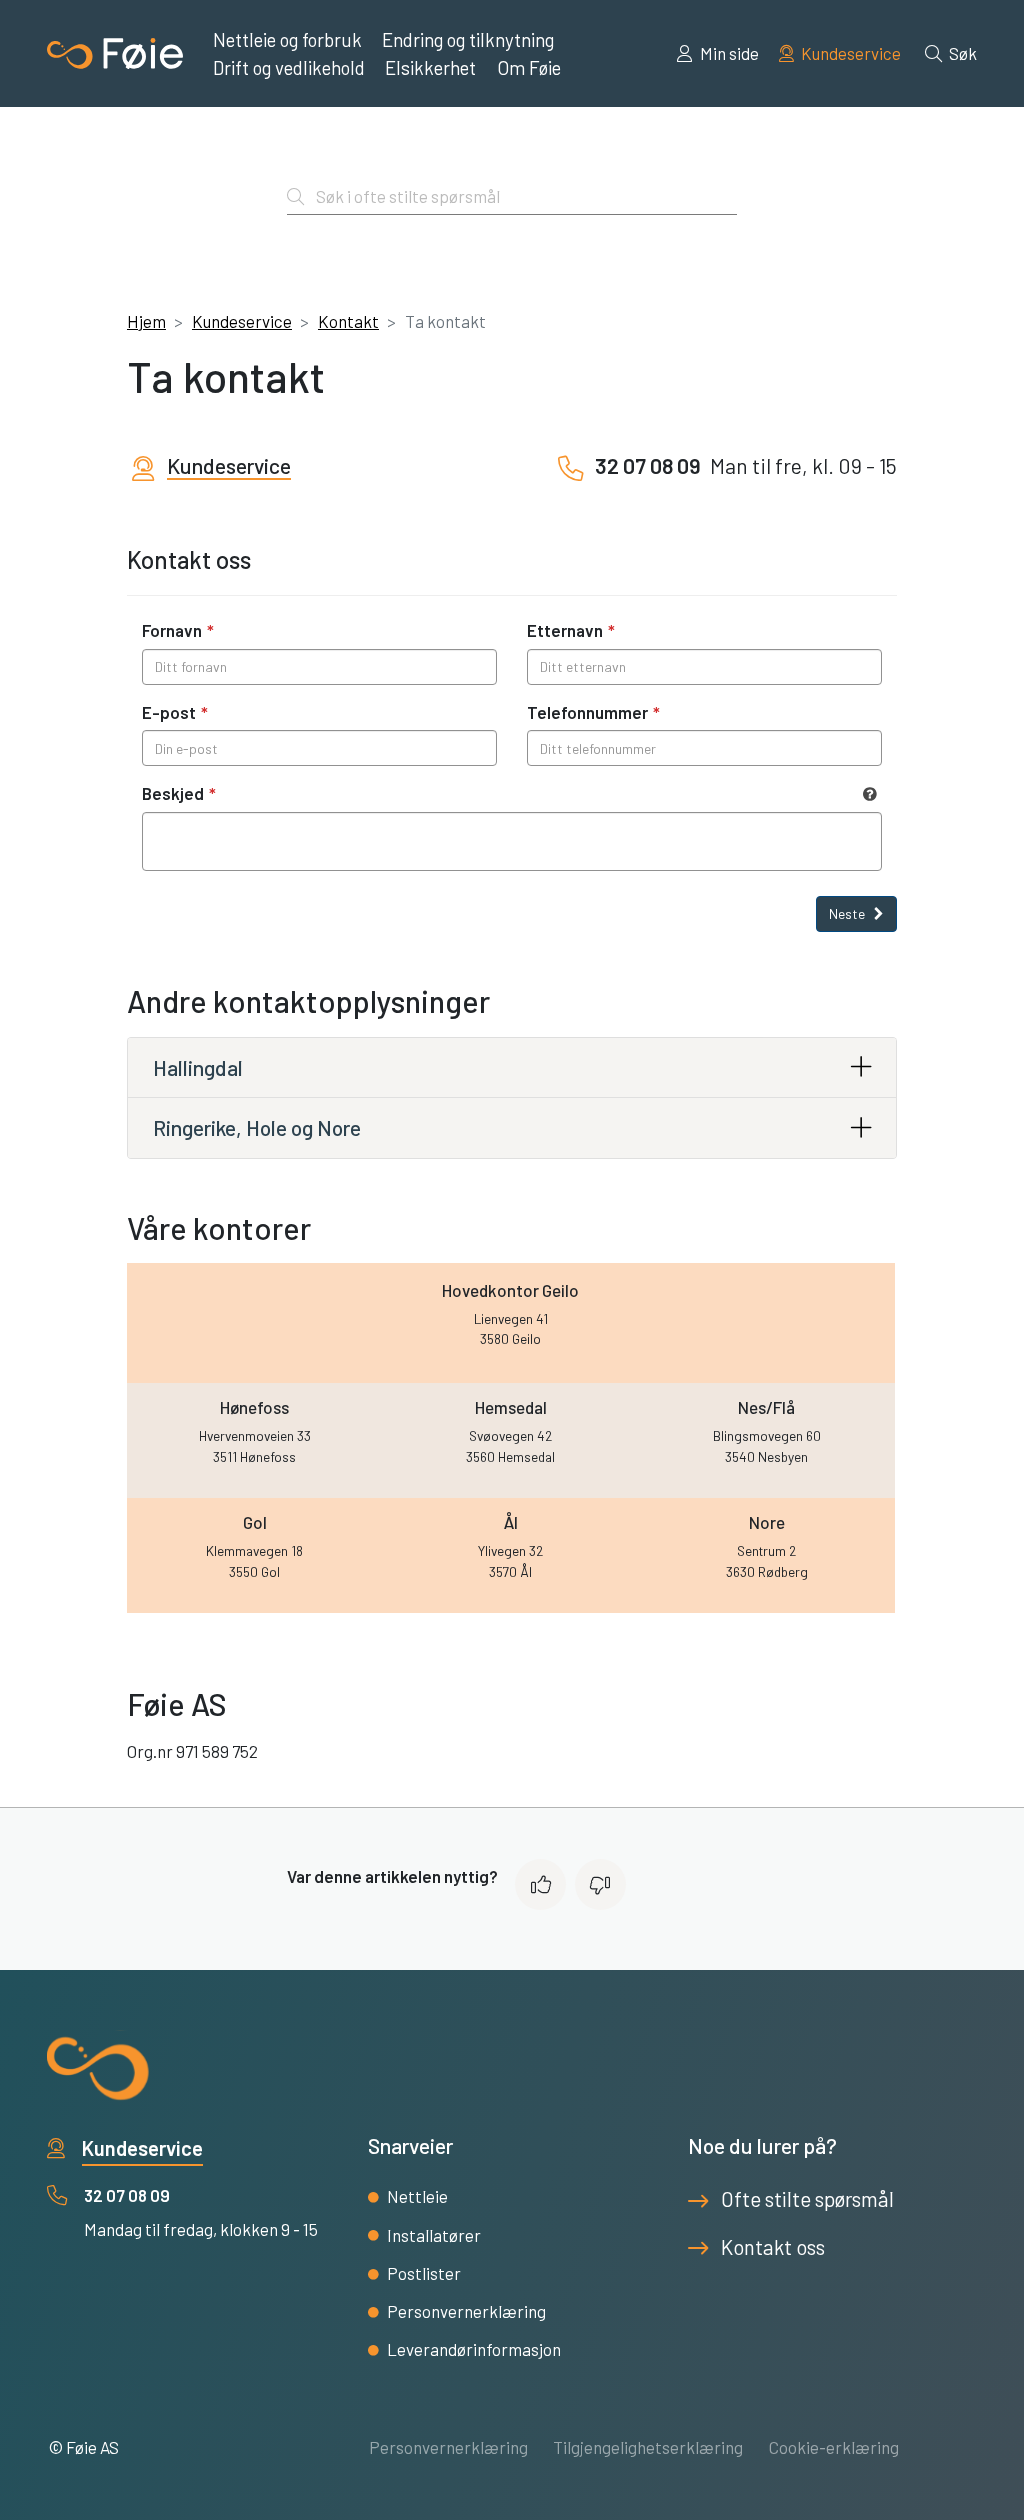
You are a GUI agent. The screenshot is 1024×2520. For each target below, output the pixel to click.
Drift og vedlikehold (289, 67)
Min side (727, 53)
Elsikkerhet (430, 67)
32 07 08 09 (127, 2195)
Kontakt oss (773, 2247)
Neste (848, 913)
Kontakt (348, 321)
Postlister (424, 2273)
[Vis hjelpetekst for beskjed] (870, 794)
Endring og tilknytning (468, 39)
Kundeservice (849, 53)
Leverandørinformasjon (474, 2349)
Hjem (146, 321)
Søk (961, 53)
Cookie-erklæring (834, 2447)
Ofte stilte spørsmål (807, 2199)
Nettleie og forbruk (287, 39)
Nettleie (417, 2196)
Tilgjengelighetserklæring (648, 2447)
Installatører (434, 2235)
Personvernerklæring (466, 2311)
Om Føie (529, 67)
